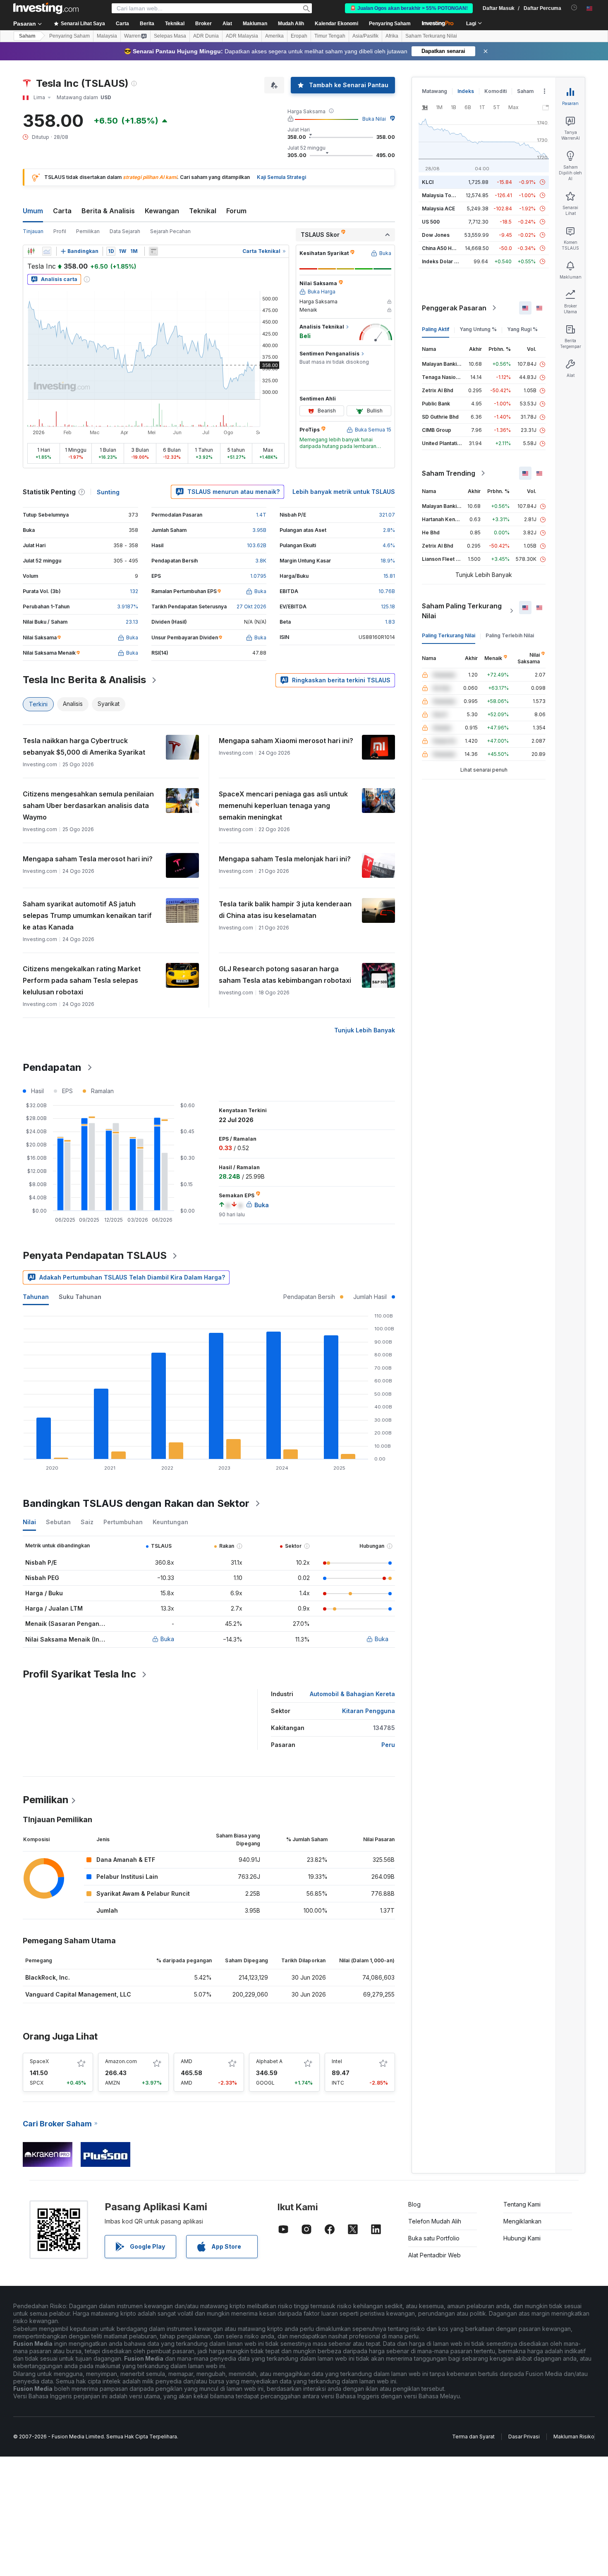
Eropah (299, 36)
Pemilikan (88, 231)
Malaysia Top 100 (443, 195)
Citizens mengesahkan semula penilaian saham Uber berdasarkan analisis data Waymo (88, 805)
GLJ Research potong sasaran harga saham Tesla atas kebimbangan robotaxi (285, 975)
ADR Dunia (206, 36)
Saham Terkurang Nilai (431, 36)
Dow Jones (436, 235)
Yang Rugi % (522, 329)
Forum (236, 211)
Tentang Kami (522, 2204)
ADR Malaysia (242, 36)
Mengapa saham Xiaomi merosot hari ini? (286, 741)
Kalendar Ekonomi (336, 24)
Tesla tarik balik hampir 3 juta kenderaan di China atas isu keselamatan (285, 910)
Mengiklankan (522, 2221)
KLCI (428, 182)
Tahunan (36, 1297)
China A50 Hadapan (446, 248)
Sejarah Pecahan (170, 231)
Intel (337, 2061)
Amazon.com (121, 2061)
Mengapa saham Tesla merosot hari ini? (88, 859)
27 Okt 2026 (251, 606)
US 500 (431, 222)
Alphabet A (269, 2061)
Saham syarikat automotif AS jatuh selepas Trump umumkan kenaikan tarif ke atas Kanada (87, 915)
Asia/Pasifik (365, 36)
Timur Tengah (330, 36)
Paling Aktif (436, 329)
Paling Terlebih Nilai (510, 635)
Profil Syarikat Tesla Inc (79, 1674)
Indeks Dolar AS (442, 261)
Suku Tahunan (80, 1297)
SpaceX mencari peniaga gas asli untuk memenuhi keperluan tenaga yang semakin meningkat (283, 805)
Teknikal (203, 211)
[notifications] (574, 8)
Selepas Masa (170, 36)
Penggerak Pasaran (454, 308)
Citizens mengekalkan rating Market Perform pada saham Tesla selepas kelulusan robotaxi (82, 980)
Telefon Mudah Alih (435, 2221)
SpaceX (39, 2061)
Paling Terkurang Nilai (449, 635)
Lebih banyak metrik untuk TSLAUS (344, 492)
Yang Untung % (478, 329)
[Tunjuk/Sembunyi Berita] (153, 251)
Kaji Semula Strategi (281, 177)
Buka (167, 1639)
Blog (414, 2204)
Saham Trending (449, 473)
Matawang (434, 91)
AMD (187, 2061)
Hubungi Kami (522, 2238)
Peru (388, 1745)
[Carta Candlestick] (31, 251)
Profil (60, 231)
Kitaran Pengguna (369, 1711)
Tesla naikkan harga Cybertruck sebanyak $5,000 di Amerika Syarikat (84, 746)
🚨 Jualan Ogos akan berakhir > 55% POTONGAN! (409, 8)
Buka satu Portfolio (434, 2238)
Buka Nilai (374, 119)
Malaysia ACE (438, 209)
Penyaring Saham (390, 24)
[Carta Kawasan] (47, 251)
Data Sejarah (125, 231)
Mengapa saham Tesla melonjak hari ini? (285, 859)
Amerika (274, 36)
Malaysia (107, 36)
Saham (27, 36)
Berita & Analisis (108, 211)
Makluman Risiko (574, 2437)
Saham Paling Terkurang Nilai (462, 611)
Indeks (466, 91)
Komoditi (495, 91)
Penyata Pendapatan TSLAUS (95, 1255)
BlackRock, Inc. (48, 1977)
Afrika (392, 36)
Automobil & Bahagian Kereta (352, 1694)
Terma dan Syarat (473, 2437)
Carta (62, 211)
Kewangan (162, 211)
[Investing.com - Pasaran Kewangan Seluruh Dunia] (46, 8)
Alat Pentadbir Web (434, 2255)
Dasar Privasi (524, 2437)
